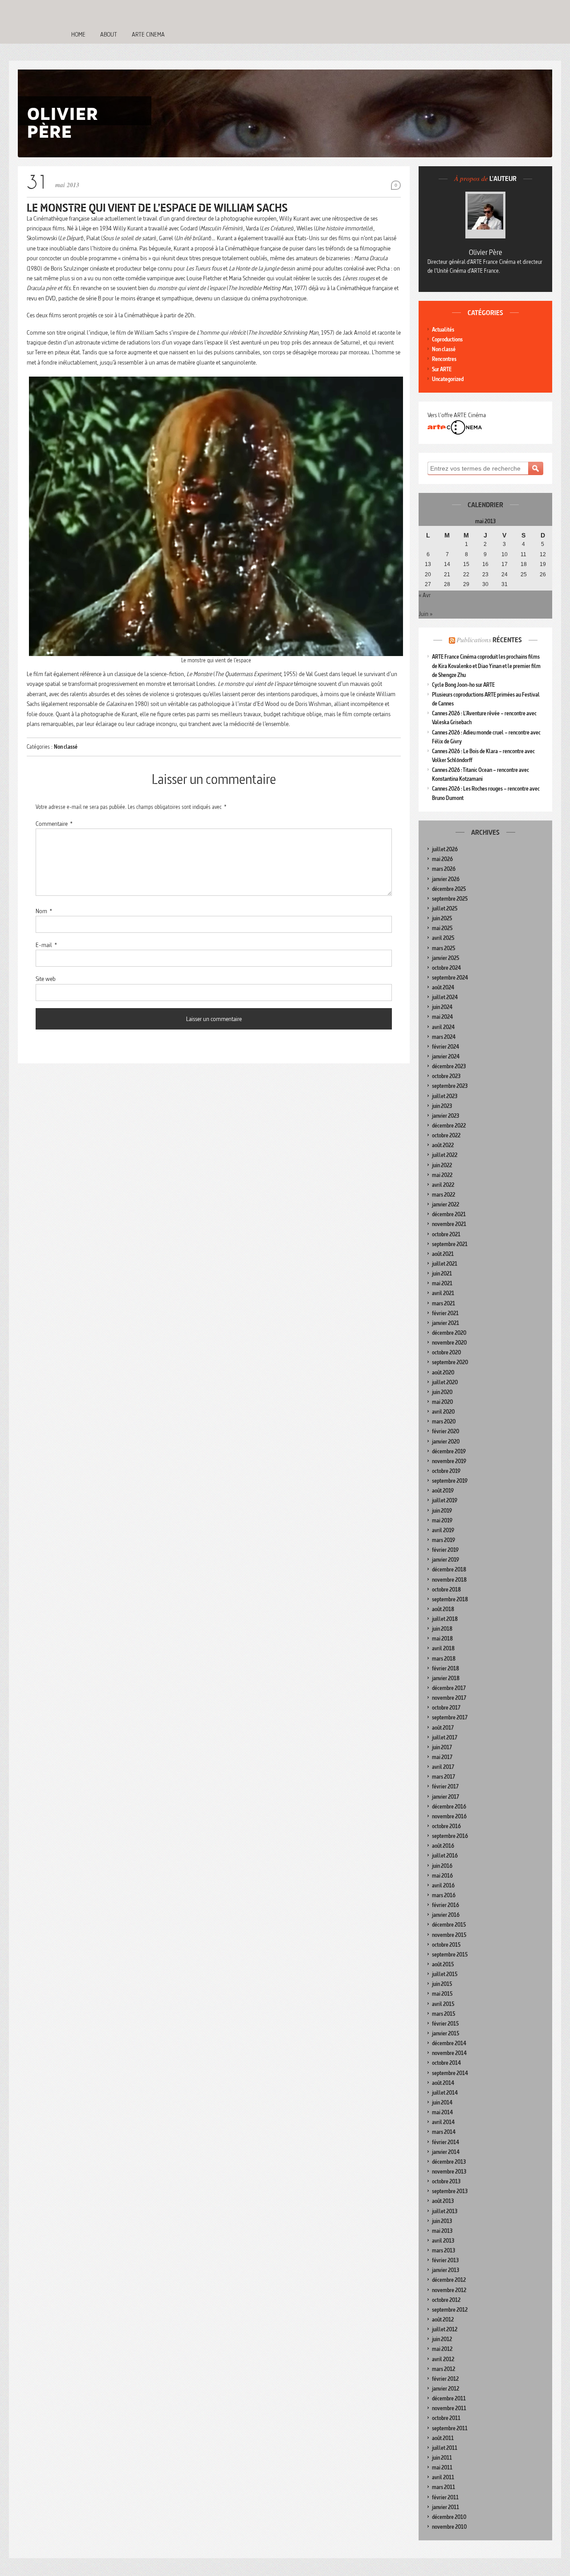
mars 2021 (444, 1303)
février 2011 (445, 2497)
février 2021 (445, 1313)
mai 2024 (442, 1017)
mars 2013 (444, 2250)
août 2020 (443, 1372)
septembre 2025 (450, 899)
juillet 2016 (445, 1856)
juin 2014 (442, 2102)
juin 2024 (442, 1007)
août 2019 (443, 1491)
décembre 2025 (449, 889)
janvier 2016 (446, 1915)
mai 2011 (442, 2467)
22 (466, 574)
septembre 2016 (450, 1836)
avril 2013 (443, 2241)
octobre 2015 (446, 1945)
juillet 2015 (445, 1974)
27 (428, 584)
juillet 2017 (445, 1737)
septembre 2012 (450, 2310)
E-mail (46, 945)
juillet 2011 (445, 2448)
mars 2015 (444, 2014)
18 (524, 564)
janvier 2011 (446, 2507)
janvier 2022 (446, 1204)
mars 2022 (444, 1195)
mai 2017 (442, 1757)
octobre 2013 (446, 2181)
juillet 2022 (445, 1155)
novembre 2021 (449, 1224)
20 (428, 574)
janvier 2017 (446, 1797)
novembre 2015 (449, 1935)
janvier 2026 (446, 879)
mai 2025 (442, 928)
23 (485, 574)
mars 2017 (444, 1777)
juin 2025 (442, 918)
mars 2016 (444, 1895)
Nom (44, 911)
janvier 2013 (446, 2270)
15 (466, 564)
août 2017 (443, 1728)
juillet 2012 (445, 2329)
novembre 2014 (449, 2053)
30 (485, 584)
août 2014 (443, 2083)
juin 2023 (442, 1106)
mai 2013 (442, 2231)
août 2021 (443, 1254)
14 (447, 564)
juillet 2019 (445, 1500)
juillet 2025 (445, 909)
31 (505, 584)
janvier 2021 (446, 1323)
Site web (46, 979)
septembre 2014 (450, 2073)
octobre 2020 (446, 1352)
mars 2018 (444, 1659)
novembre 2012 (449, 2290)
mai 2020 (442, 1402)
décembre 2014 (449, 2043)
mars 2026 (444, 869)
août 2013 (443, 2201)
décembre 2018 (449, 1569)
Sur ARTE (442, 369)
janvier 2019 (446, 1560)
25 (524, 574)
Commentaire (54, 824)
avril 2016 (443, 1885)
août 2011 (443, 2438)
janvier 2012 (446, 2389)
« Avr (425, 595)
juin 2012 (442, 2339)
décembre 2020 (449, 1333)
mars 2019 (444, 1540)
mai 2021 (442, 1283)
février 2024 (446, 1047)
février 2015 (445, 2024)
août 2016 (443, 1846)
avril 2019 (443, 1530)
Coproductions (447, 339)
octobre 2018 (446, 1589)
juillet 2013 (445, 2211)
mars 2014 (444, 2132)
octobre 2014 (446, 2063)
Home (78, 34)
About (109, 34)
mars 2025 (444, 948)
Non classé (66, 747)
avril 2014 (443, 2122)
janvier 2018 (446, 1678)
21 (447, 574)
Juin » (425, 614)
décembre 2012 (449, 2280)
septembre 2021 (450, 1244)
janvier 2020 (446, 1442)
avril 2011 (443, 2477)
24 (505, 574)
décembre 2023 (449, 1066)
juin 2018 (442, 1629)
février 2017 (445, 1786)
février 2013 (445, 2260)
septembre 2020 (450, 1362)
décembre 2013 (449, 2162)
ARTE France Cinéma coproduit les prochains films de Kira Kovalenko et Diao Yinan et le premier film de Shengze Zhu (486, 666)
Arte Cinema (148, 34)
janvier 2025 (446, 958)
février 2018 (446, 1668)
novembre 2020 (449, 1343)
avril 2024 (443, 1027)
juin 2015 (442, 1984)
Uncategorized (448, 379)
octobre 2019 (446, 1471)
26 (543, 574)
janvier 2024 (446, 1056)
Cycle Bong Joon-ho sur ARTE (463, 685)
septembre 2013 (450, 2191)
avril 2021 (443, 1293)
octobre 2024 (446, 968)
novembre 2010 (449, 2527)
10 (505, 554)
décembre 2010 (449, 2517)
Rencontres (444, 359)
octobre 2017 (446, 1708)
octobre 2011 (446, 2418)
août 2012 (443, 2320)
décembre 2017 (449, 1688)
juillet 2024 (445, 997)
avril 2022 (443, 1185)
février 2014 (446, 2142)
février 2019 (445, 1550)
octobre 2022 (446, 1135)
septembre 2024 (450, 978)
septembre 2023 (450, 1086)
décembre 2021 (449, 1214)
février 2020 (446, 1431)
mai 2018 (442, 1639)
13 (428, 564)
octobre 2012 (446, 2300)
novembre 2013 (449, 2172)
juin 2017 (442, 1747)
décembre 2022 (449, 1126)
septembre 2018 (450, 1599)
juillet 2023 (445, 1096)
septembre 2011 (450, 2428)
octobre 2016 (446, 1826)
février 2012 (445, 2379)
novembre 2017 (449, 1698)
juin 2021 (442, 1274)
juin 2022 (442, 1165)
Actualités (443, 330)
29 (466, 584)
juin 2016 (442, 1866)
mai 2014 (442, 2112)
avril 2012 (443, 2359)
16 (485, 564)
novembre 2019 (449, 1461)
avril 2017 (443, 1767)
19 (543, 564)
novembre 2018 (449, 1580)
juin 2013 (442, 2221)
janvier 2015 (446, 2033)
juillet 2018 (445, 1619)
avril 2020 (443, 1412)
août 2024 (443, 987)
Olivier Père (486, 252)
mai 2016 (442, 1876)
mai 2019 (442, 1520)
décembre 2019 (449, 1451)
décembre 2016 (449, 1807)
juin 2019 (442, 1511)
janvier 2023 (446, 1116)
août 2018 (443, 1609)
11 (523, 554)
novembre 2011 (449, 2408)
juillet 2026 (445, 849)
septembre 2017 (450, 1717)
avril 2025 (443, 938)
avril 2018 (443, 1648)
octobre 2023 (446, 1076)
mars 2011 (444, 2487)
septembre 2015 (450, 1955)
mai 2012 (442, 2349)
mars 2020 (444, 1421)
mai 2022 (442, 1175)
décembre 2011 (449, 2398)
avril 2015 (443, 2004)
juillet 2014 (445, 2093)
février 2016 (446, 1905)
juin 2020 (442, 1392)
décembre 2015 (449, 1925)
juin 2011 (442, 2458)
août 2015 (443, 1964)
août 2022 (443, 1145)
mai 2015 (442, 1994)
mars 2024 (444, 1037)
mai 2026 (442, 859)
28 (447, 584)
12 (543, 554)
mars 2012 (444, 2369)
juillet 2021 (445, 1264)
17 (505, 564)
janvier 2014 (446, 2152)
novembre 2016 (449, 1816)
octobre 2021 (446, 1234)
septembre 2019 (450, 1481)
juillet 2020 (445, 1382)
